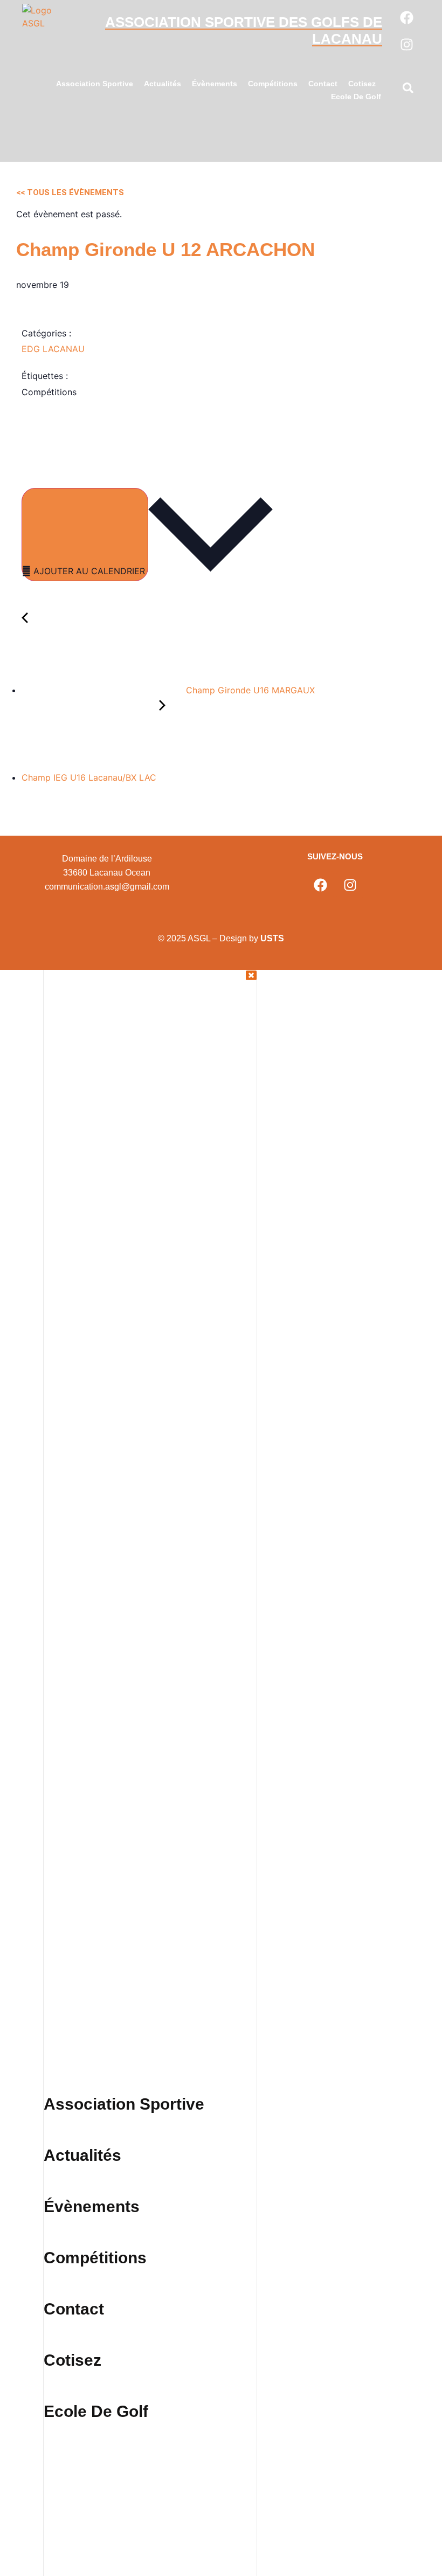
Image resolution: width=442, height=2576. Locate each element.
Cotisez (362, 84)
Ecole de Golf (356, 97)
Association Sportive (95, 84)
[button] (408, 90)
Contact (323, 84)
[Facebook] (406, 17)
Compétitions (273, 84)
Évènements (215, 84)
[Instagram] (406, 44)
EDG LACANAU (53, 349)
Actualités (163, 84)
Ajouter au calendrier (89, 571)
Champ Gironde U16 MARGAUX (249, 690)
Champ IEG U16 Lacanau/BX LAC (90, 777)
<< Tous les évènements (70, 192)
